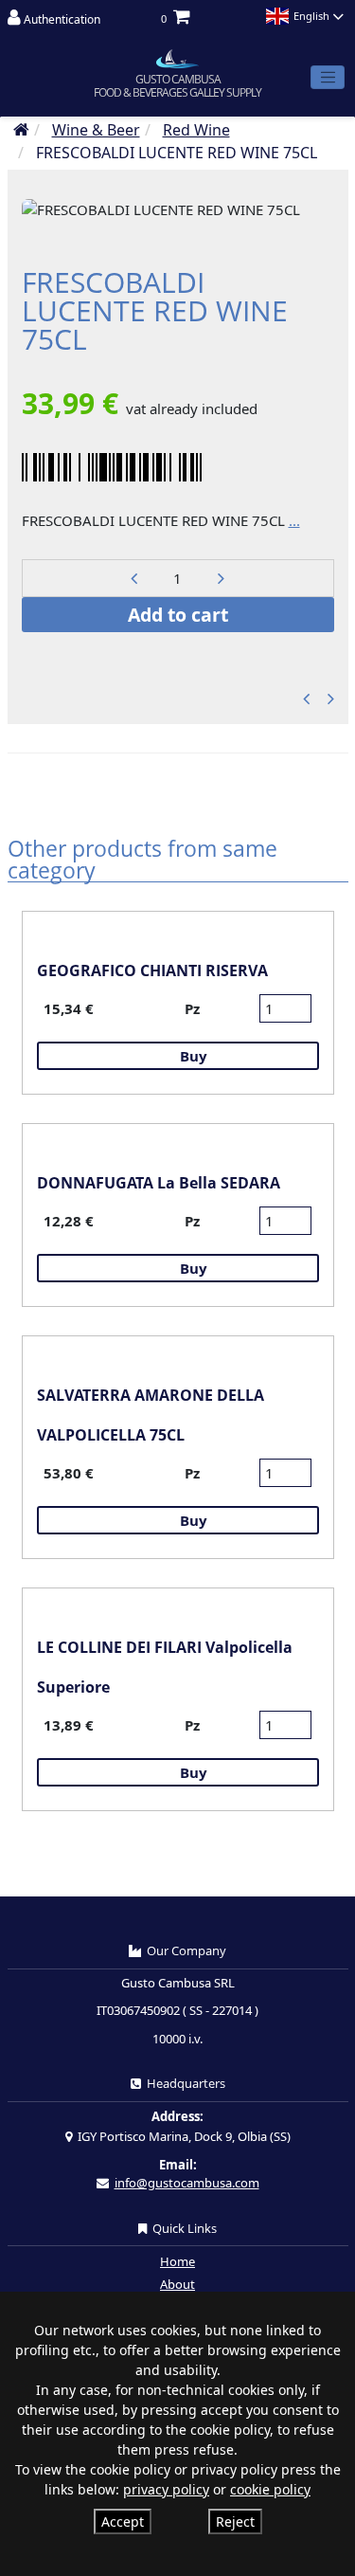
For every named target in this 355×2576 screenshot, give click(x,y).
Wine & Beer (96, 130)
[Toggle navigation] (328, 78)
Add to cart (178, 615)
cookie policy (270, 2489)
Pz (192, 1008)
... (294, 520)
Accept (123, 2522)
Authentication (61, 19)
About (177, 2284)
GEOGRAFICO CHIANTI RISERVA (152, 971)
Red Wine (196, 130)
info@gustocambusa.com (187, 2183)
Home (177, 2261)
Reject (235, 2522)
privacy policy (166, 2489)
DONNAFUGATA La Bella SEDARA (159, 1183)
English (311, 16)
